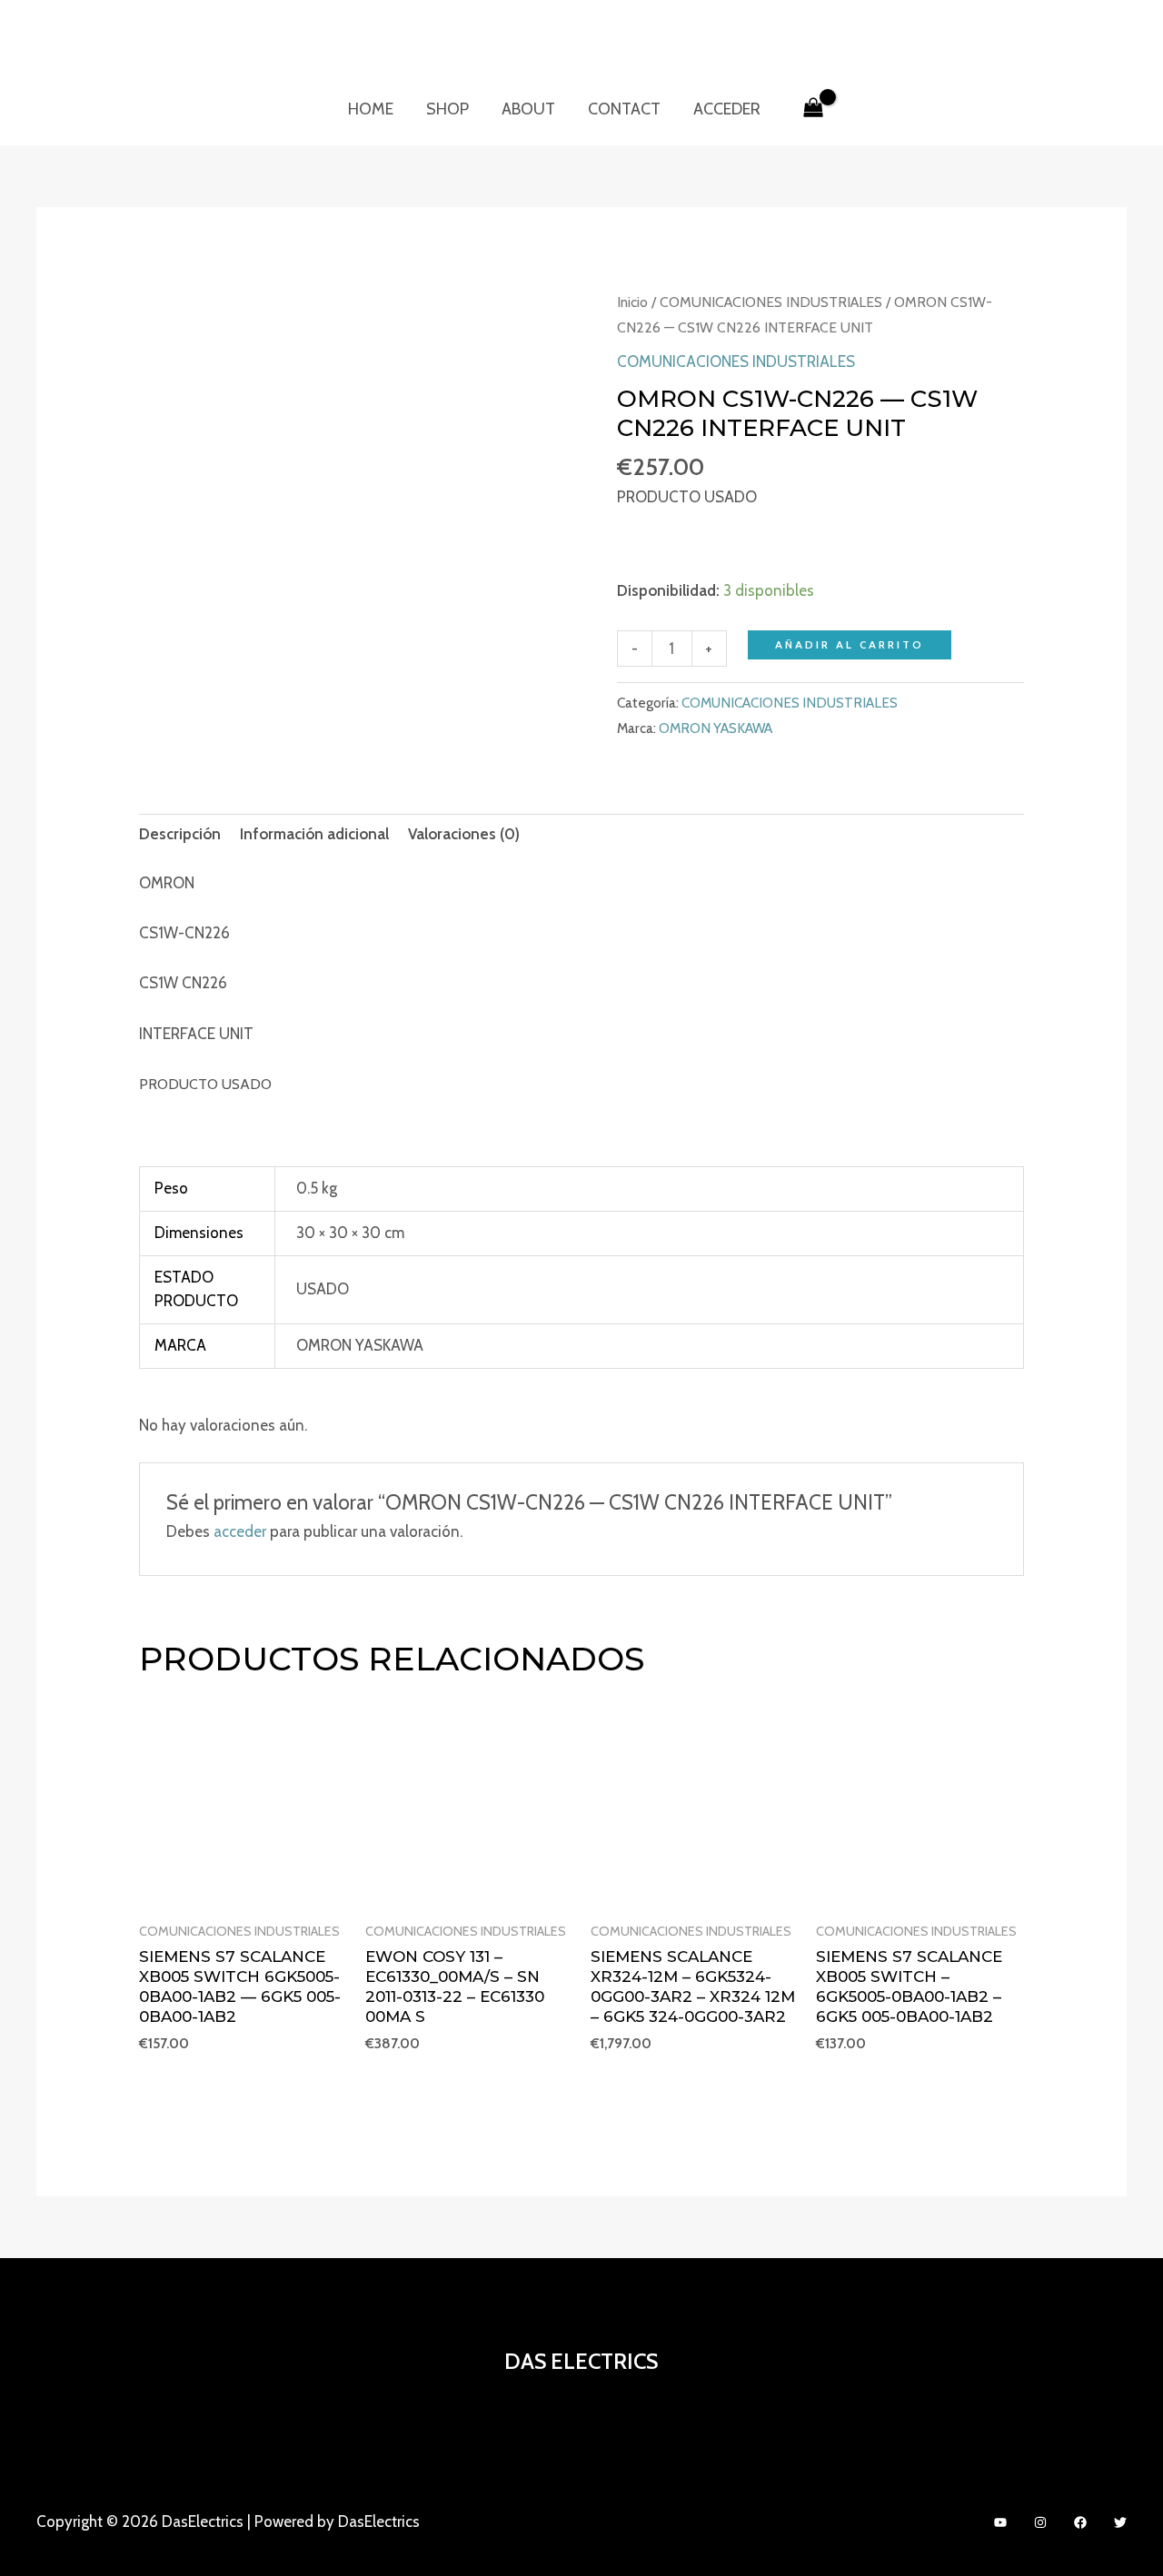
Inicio (632, 302)
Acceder (727, 109)
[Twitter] (1120, 2522)
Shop (447, 109)
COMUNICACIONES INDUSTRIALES (771, 302)
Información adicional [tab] (314, 834)
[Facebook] (1080, 2522)
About (528, 109)
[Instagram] (1040, 2522)
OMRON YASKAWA (716, 728)
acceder (240, 1531)
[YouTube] (1000, 2522)
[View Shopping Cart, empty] (813, 109)
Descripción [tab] (180, 834)
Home (371, 109)
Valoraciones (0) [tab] (464, 834)
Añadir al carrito (850, 644)
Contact (624, 109)
